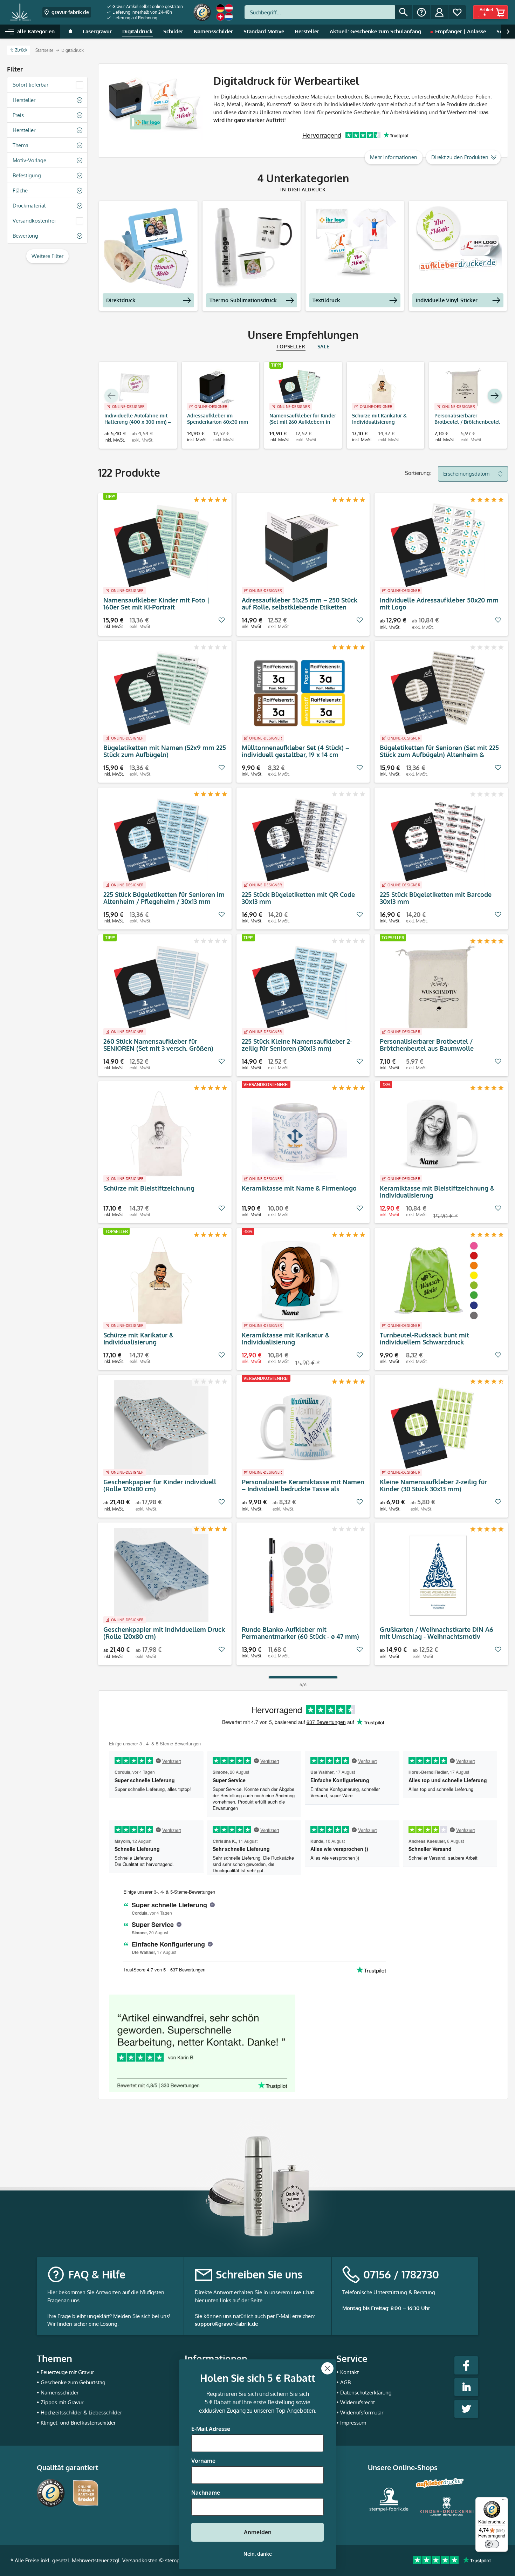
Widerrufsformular (362, 2413)
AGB (345, 2382)
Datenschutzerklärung (366, 2393)
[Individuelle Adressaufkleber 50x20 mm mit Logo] (438, 546)
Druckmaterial (29, 206)
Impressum (353, 2423)
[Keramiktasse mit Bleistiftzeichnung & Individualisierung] (438, 1134)
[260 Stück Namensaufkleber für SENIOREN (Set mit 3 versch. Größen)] (161, 987)
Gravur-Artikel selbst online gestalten (147, 6)
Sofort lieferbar (30, 85)
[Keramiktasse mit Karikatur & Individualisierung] (300, 1281)
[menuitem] (145, 7)
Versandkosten (140, 2560)
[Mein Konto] (439, 12)
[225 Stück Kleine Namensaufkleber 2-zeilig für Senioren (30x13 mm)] (300, 987)
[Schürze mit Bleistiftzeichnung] (161, 1134)
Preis (18, 115)
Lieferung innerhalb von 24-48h (142, 12)
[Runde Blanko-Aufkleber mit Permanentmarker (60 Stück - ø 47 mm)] (300, 1575)
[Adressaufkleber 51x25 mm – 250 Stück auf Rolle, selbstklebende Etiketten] (300, 546)
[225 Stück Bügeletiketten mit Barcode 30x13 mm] (438, 840)
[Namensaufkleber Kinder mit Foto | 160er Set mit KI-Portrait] (161, 546)
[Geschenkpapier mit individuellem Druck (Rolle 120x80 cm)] (161, 1575)
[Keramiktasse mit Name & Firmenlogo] (300, 1134)
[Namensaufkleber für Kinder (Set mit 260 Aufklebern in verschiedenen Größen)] (300, 388)
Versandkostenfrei (34, 221)
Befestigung (27, 175)
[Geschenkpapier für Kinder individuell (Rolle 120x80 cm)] (161, 1427)
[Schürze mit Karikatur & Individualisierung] (382, 388)
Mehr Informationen (394, 157)
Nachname (206, 2493)
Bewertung (25, 236)
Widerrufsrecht (358, 2402)
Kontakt (349, 2372)
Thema (20, 145)
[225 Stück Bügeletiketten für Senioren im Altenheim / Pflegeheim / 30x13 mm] (161, 840)
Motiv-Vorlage (29, 160)
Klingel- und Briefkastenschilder (78, 2423)
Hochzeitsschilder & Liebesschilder (81, 2413)
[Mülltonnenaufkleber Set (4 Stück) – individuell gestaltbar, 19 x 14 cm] (300, 693)
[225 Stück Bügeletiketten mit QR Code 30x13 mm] (300, 840)
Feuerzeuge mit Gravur (67, 2372)
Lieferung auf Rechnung (134, 18)
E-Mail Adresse (211, 2429)
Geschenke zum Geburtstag (73, 2382)
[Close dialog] (327, 2368)
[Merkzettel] (457, 12)
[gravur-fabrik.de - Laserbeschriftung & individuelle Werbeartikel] (20, 12)
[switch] (492, 2544)
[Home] (70, 32)
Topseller (291, 346)
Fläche (20, 190)
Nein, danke (258, 2554)
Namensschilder (60, 2393)
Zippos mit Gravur (62, 2402)
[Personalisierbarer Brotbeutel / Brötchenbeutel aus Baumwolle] (465, 388)
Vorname (203, 2461)
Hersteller (24, 100)
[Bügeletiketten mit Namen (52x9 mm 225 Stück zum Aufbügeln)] (161, 693)
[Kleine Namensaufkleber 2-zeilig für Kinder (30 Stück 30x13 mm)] (438, 1427)
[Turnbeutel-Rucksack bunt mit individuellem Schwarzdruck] (438, 1281)
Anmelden (258, 2532)
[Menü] (504, 2501)
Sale (324, 346)
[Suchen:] (320, 12)
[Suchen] (404, 12)
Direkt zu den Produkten (460, 157)
